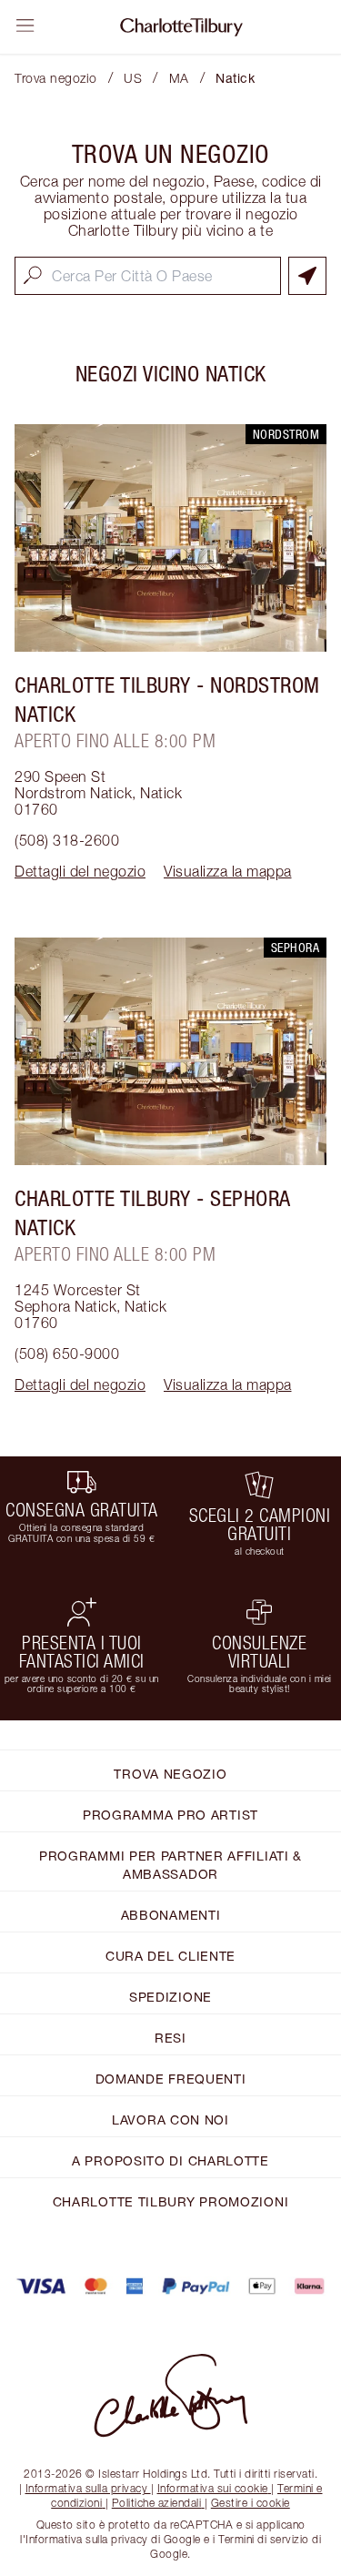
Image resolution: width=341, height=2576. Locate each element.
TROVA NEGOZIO (170, 1774)
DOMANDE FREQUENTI (171, 2079)
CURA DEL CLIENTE (170, 1956)
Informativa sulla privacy (87, 2488)
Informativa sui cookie (213, 2488)
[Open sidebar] (25, 25)
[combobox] (148, 276)
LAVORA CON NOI (170, 2120)
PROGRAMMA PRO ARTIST (170, 1815)
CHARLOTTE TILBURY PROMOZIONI (171, 2201)
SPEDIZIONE (170, 1997)
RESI (170, 2038)
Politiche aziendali (157, 2503)
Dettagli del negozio (80, 871)
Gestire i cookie (251, 2503)
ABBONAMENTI (171, 1915)
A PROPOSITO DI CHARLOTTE (170, 2160)
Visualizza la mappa (228, 871)
